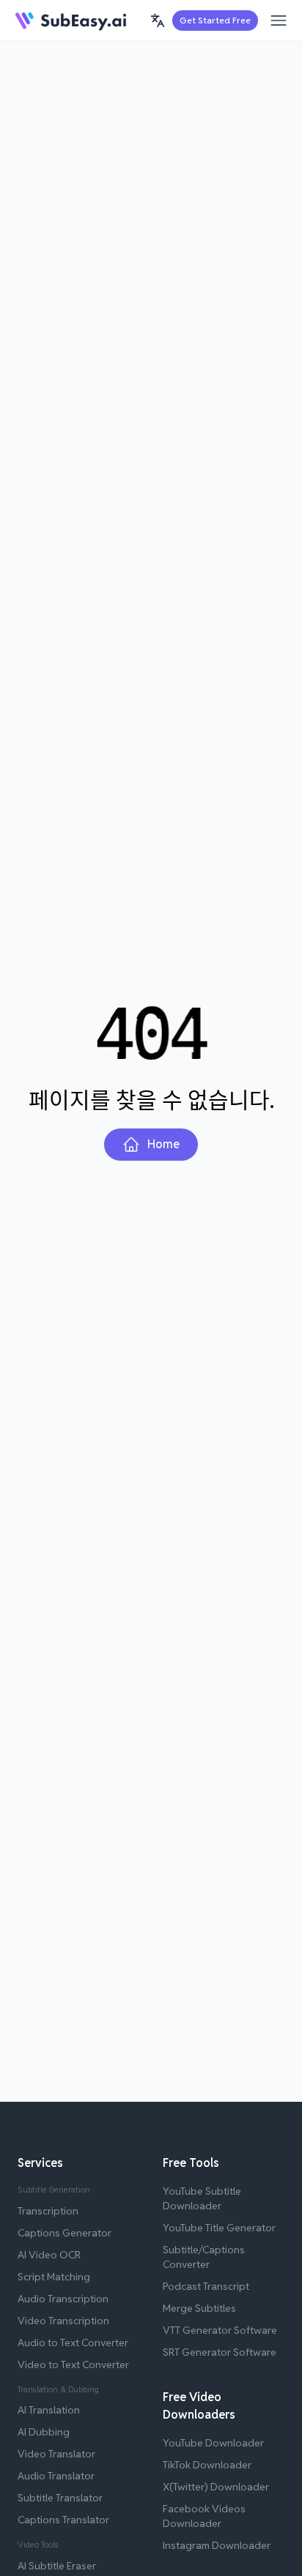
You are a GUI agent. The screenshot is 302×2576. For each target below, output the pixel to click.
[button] (158, 20)
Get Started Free (215, 20)
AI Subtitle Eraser (57, 2566)
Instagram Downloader (217, 2545)
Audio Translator (56, 2476)
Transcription (48, 2211)
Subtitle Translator (60, 2498)
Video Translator (56, 2454)
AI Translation (49, 2410)
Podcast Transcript (206, 2286)
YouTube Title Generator (219, 2228)
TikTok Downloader (207, 2465)
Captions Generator (65, 2233)
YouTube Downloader (213, 2443)
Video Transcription (63, 2321)
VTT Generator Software (220, 2330)
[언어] (158, 20)
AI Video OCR (49, 2255)
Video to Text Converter (73, 2365)
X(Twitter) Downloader (216, 2487)
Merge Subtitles (199, 2308)
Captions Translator (63, 2520)
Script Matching (54, 2277)
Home (163, 1144)
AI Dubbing (44, 2432)
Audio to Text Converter (73, 2343)
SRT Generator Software (220, 2352)
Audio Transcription (63, 2299)
